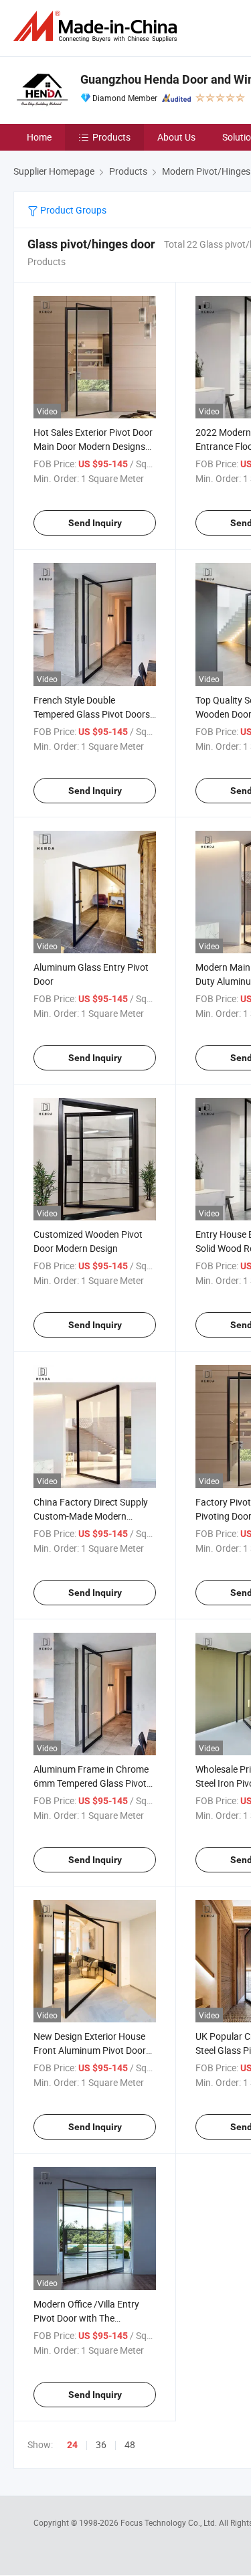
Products (111, 137)
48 (130, 2444)
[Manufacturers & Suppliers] (98, 26)
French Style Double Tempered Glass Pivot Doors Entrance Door (92, 714)
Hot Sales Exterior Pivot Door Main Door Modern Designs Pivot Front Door (93, 446)
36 (101, 2444)
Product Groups (72, 210)
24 (72, 2445)
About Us (176, 137)
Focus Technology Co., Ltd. (170, 2522)
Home (39, 137)
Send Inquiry (95, 523)
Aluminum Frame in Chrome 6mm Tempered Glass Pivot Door (91, 1783)
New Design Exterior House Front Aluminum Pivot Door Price (90, 2050)
